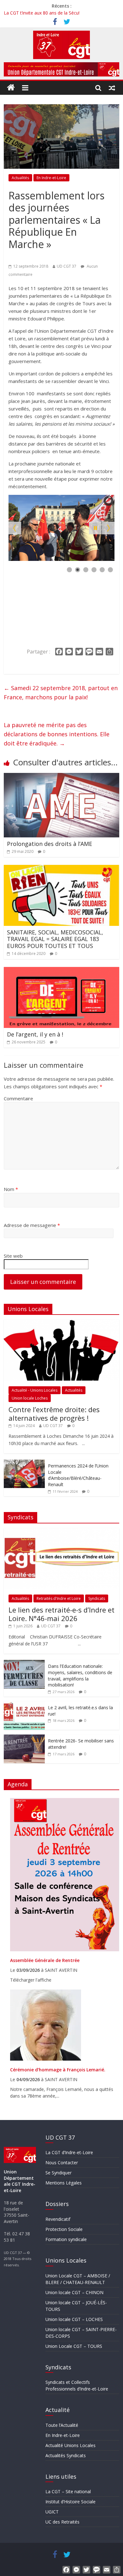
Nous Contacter (62, 2163)
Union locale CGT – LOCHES (74, 2319)
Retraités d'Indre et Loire (59, 1598)
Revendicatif (58, 2219)
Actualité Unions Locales (70, 2445)
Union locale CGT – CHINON (74, 2292)
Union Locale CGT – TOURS (74, 2346)
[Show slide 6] (110, 570)
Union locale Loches (30, 1398)
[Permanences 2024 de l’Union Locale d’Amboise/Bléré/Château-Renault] (24, 1463)
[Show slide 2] (78, 570)
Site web (13, 1256)
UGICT (52, 2512)
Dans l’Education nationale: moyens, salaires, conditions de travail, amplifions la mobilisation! (80, 1675)
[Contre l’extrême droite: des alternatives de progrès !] (62, 1323)
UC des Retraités (62, 2522)
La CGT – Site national (68, 2491)
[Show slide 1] (69, 570)
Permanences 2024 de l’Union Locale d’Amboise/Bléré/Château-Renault (78, 1475)
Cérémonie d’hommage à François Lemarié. (58, 2070)
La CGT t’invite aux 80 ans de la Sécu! (42, 13)
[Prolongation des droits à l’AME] (62, 777)
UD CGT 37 (67, 266)
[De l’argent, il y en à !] (62, 971)
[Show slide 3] (86, 570)
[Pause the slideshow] (95, 528)
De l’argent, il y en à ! (35, 1034)
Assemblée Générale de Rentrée (45, 1960)
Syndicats (97, 1598)
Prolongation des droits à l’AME (50, 844)
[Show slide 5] (102, 570)
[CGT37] (11, 88)
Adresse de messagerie (32, 1225)
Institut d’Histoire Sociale (70, 2502)
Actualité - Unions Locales (35, 1390)
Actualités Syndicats (66, 2455)
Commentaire (18, 1098)
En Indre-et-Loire (51, 178)
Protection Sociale (64, 2229)
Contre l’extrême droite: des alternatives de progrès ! (54, 1413)
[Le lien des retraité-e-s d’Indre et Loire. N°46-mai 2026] (62, 1531)
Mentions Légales (64, 2183)
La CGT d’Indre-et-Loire (69, 2152)
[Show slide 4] (94, 570)
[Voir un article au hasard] (112, 88)
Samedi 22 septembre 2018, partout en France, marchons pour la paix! (61, 693)
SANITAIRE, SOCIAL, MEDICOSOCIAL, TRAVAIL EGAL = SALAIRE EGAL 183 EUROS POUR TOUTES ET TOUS (55, 939)
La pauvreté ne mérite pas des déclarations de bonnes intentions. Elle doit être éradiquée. (57, 734)
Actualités (20, 178)
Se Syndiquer (59, 2173)
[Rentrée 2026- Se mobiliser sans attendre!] (24, 1738)
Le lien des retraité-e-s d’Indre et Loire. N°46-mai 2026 (61, 1614)
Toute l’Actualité (62, 2425)
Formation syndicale (66, 2239)
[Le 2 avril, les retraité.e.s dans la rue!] (24, 1705)
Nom (11, 1189)
